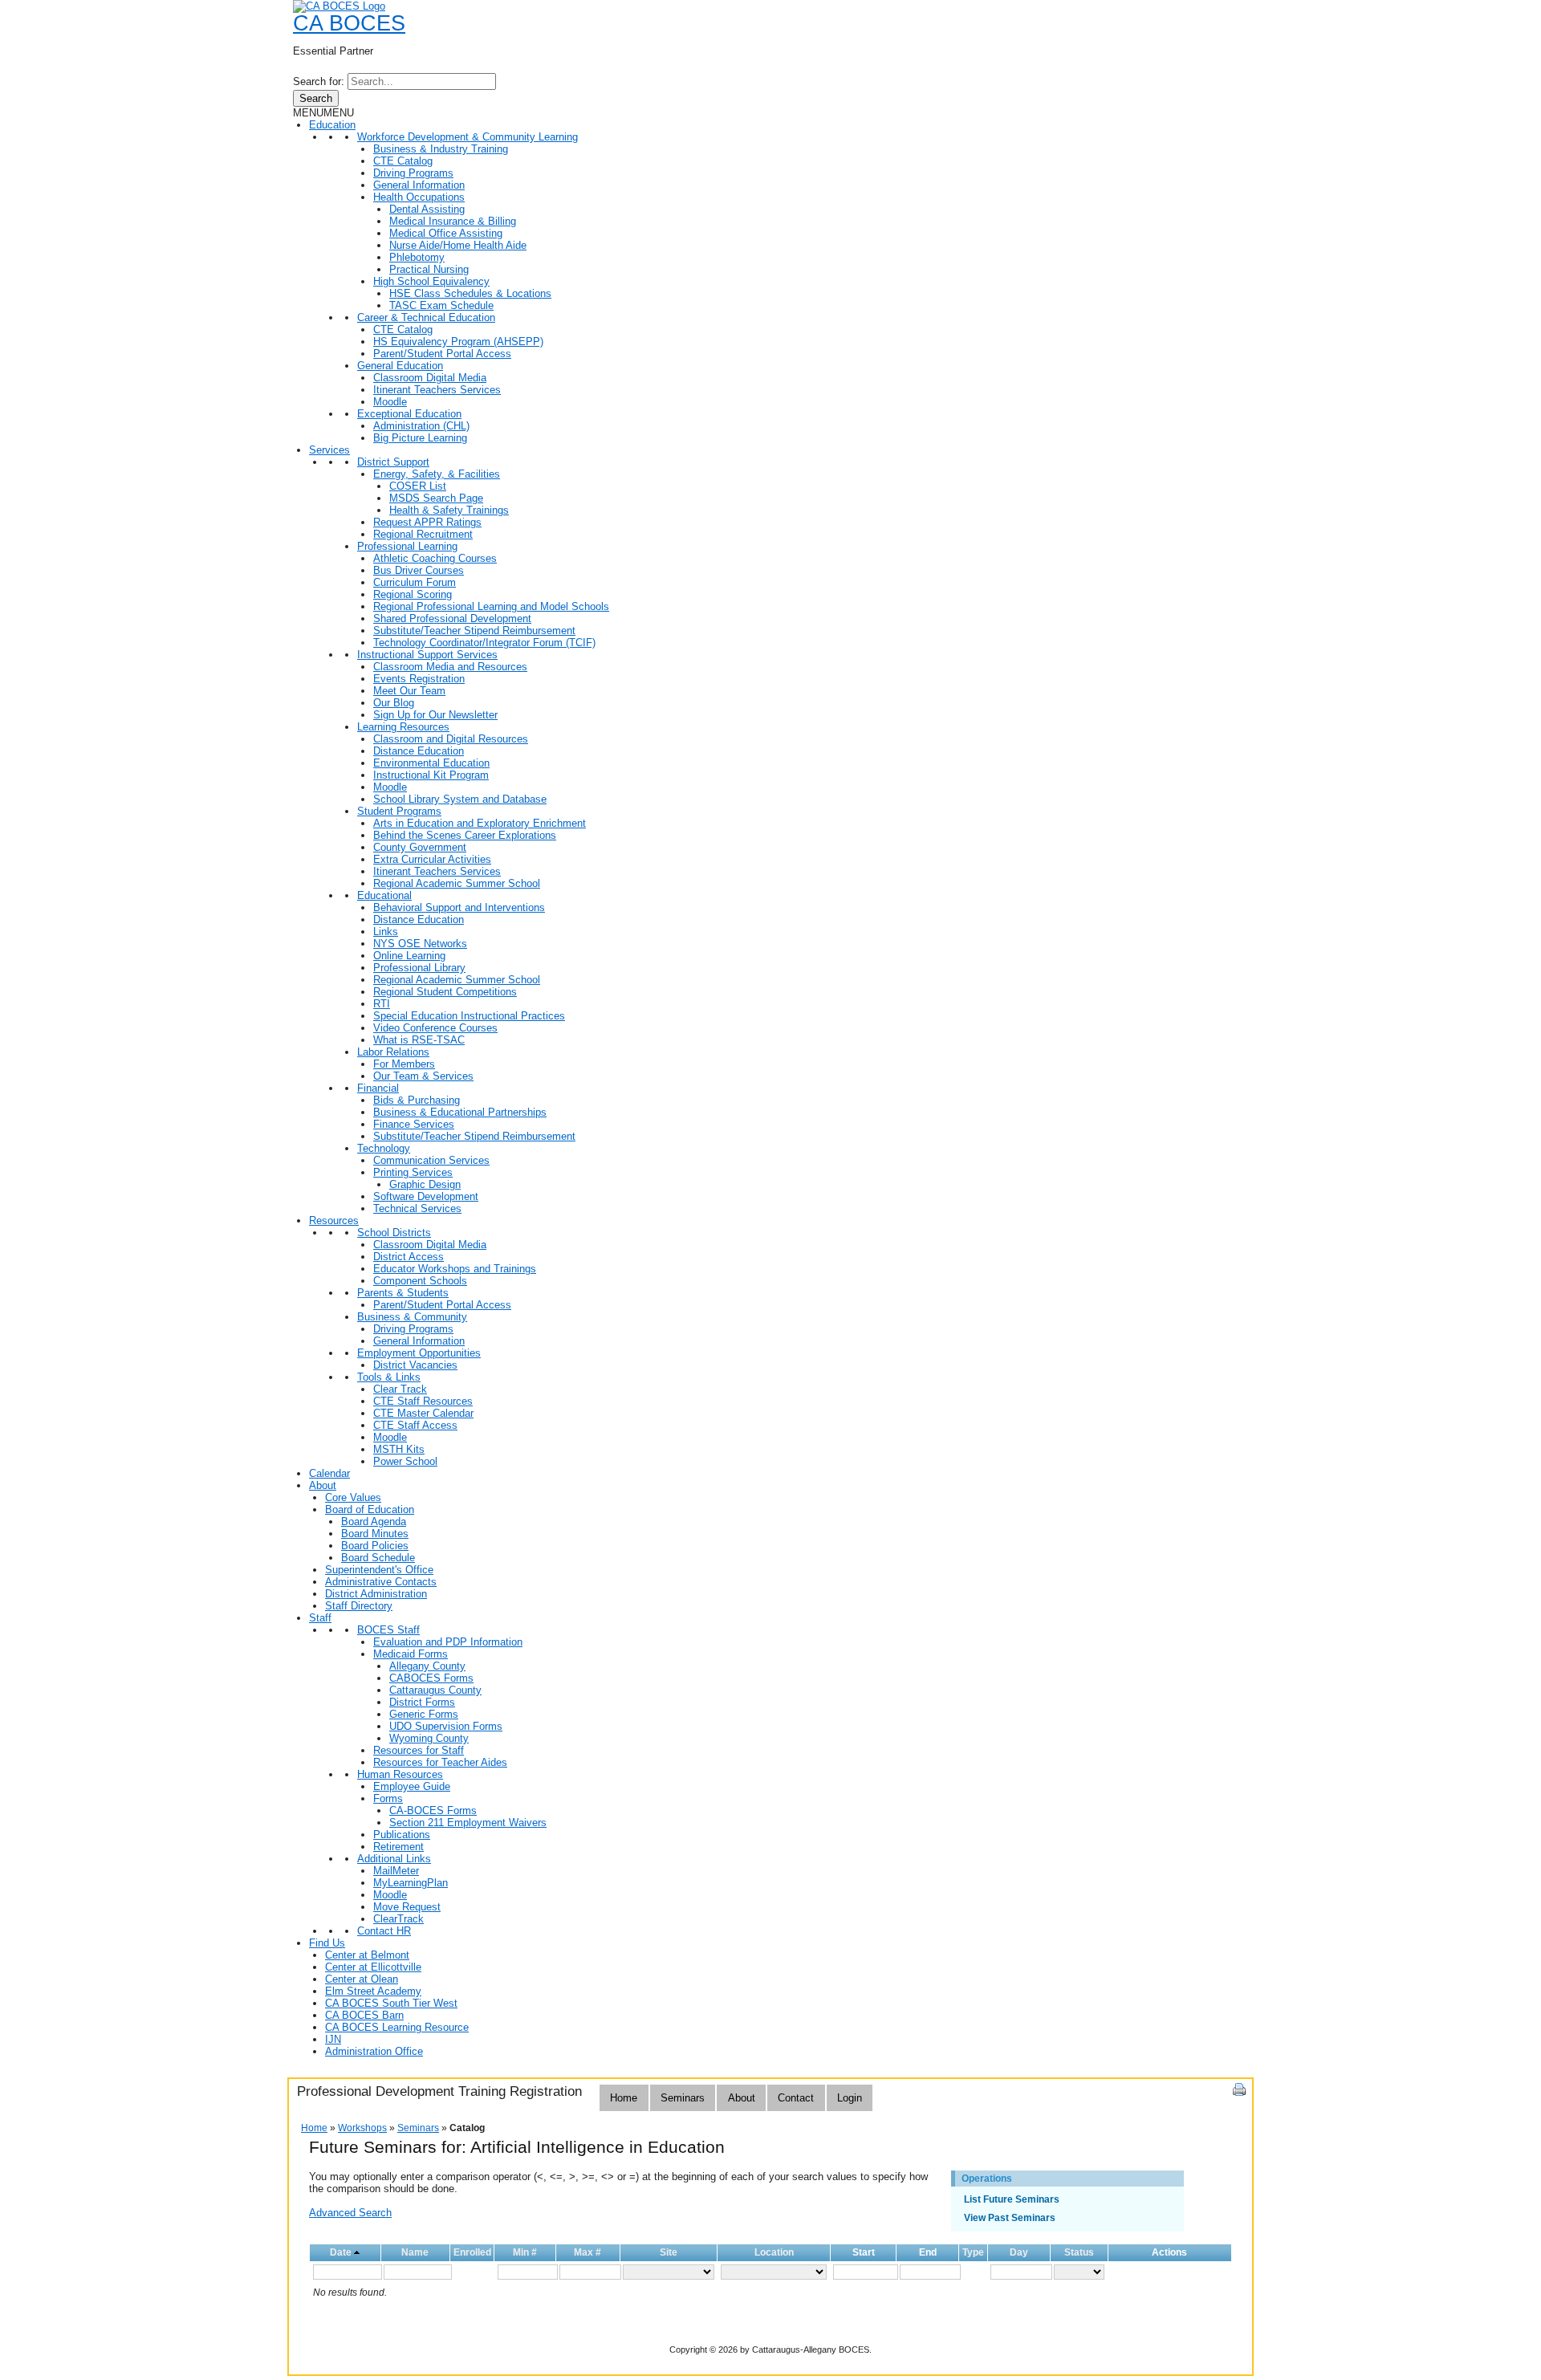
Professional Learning (407, 546)
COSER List (418, 486)
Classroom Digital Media (430, 378)
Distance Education (419, 751)
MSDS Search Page (436, 498)
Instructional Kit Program (431, 775)
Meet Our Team (409, 691)
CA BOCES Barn (364, 2015)
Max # (588, 2252)
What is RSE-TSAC (419, 1040)
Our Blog (394, 703)
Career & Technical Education (426, 317)
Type (973, 2252)
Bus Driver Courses (419, 570)
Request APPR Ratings (427, 522)
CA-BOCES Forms (433, 1810)
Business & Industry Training (441, 149)
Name (415, 2252)
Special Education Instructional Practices (469, 1016)
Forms (388, 1798)
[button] (323, 113)
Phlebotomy (417, 257)
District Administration (376, 1594)
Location (774, 2252)
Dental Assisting (427, 209)
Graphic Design (425, 1184)
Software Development (426, 1196)
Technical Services (417, 1208)
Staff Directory (359, 1606)
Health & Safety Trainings (449, 510)
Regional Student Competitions (445, 992)
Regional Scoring (413, 594)
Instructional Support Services (427, 655)
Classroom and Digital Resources (451, 739)
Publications (402, 1835)
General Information (419, 185)
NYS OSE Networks (420, 944)
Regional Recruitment (423, 534)
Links (386, 932)
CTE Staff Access (415, 1425)
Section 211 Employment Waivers (468, 1823)
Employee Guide (412, 1786)
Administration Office (374, 2051)
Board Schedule (378, 1558)
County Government (420, 847)
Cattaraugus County (435, 1690)
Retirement (398, 1847)
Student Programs (399, 811)
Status (1079, 2252)
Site (669, 2252)
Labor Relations (393, 1052)
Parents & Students (403, 1293)
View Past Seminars (1010, 2218)
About (323, 1485)
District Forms (422, 1702)
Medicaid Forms (411, 1654)
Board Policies (375, 1546)
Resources (334, 1221)
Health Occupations (419, 197)
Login (850, 2098)
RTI (382, 1004)
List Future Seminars (1012, 2199)
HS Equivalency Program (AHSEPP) (458, 342)
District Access (409, 1257)
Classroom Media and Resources (450, 667)
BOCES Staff (388, 1630)
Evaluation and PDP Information (448, 1642)
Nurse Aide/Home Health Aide (458, 245)
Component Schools (420, 1281)
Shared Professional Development (452, 618)
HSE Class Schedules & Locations (470, 293)
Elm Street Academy (373, 1991)
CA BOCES (349, 23)
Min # (525, 2252)
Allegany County (427, 1666)
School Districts (394, 1233)
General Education (400, 366)
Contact (796, 2098)
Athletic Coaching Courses (435, 558)
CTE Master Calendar (423, 1413)
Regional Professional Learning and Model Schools (491, 606)
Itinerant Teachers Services (437, 390)
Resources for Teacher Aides (440, 1762)
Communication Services (431, 1160)
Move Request (407, 1907)
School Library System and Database (460, 799)
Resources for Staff (419, 1750)
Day (1019, 2252)
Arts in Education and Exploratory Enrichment (480, 823)
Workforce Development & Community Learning (468, 137)
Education (332, 125)
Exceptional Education (409, 414)
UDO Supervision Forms (446, 1726)
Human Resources (400, 1774)
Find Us (327, 1943)
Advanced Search (350, 2213)
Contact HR (384, 1931)
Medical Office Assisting (446, 233)
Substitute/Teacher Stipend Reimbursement (474, 631)
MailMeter (396, 1871)
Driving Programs (413, 173)
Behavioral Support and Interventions (459, 907)
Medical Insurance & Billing (453, 221)
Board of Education (370, 1509)
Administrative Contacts (381, 1582)
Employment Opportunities (419, 1353)
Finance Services (414, 1124)
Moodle (390, 402)
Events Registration (419, 679)
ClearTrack (398, 1919)
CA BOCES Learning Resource (397, 2027)
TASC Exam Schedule (441, 305)
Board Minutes (375, 1534)
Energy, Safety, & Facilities (437, 474)
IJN (333, 2039)
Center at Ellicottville (373, 1967)
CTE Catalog (403, 161)
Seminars (683, 2098)
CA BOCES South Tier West (391, 2003)
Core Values (353, 1497)
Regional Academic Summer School (457, 883)
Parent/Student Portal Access (442, 354)
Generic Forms (424, 1714)
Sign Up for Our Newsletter (435, 715)
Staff (320, 1618)
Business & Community (412, 1317)
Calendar (329, 1473)
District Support (393, 462)
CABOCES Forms (431, 1678)
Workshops (362, 2128)
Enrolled (472, 2252)
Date (341, 2252)
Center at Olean (362, 1979)
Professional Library (419, 968)
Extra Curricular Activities (432, 859)
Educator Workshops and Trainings (455, 1269)
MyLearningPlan (411, 1883)
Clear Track (400, 1389)
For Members (404, 1064)
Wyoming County (429, 1738)
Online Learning (409, 956)
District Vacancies (415, 1365)
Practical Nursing (429, 269)
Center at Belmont (367, 1955)
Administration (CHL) (421, 426)
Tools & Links (389, 1377)
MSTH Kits (399, 1449)
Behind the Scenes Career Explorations (465, 835)
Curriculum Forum (415, 582)
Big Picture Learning (420, 438)
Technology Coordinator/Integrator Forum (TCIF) (484, 643)
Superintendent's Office (379, 1570)
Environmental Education (431, 763)
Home (624, 2098)
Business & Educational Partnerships (460, 1112)
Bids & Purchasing (417, 1100)
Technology (384, 1148)
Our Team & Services (423, 1076)
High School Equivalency (431, 281)
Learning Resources (403, 727)
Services (329, 450)
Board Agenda (374, 1522)
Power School (405, 1461)
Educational (384, 895)
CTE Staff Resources (423, 1401)
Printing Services (413, 1172)
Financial (378, 1088)
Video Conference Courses (435, 1028)
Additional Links (394, 1859)
